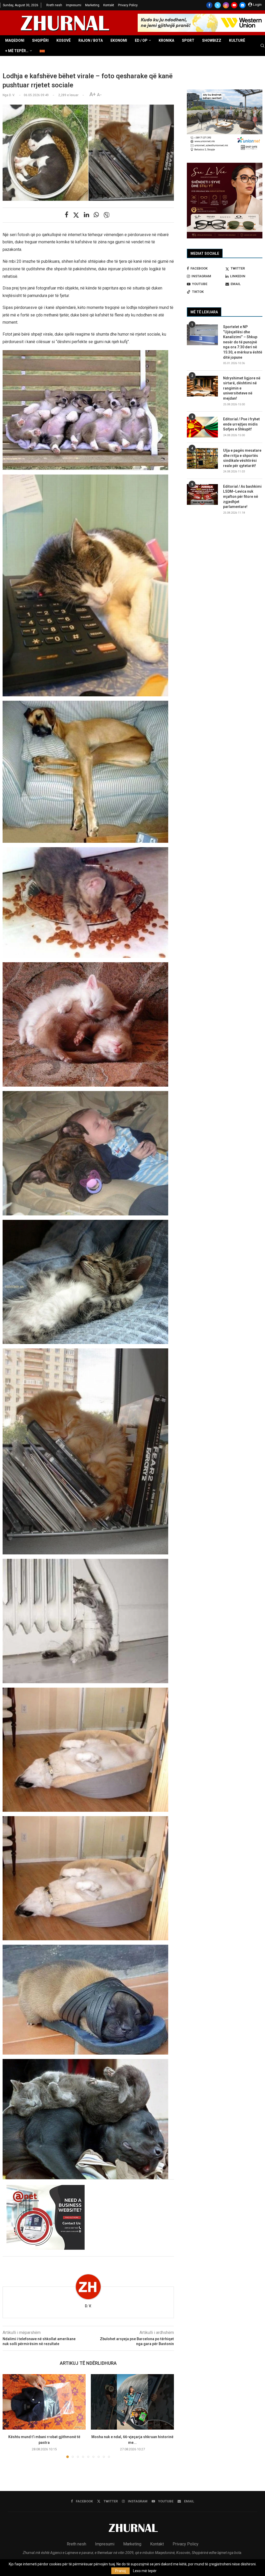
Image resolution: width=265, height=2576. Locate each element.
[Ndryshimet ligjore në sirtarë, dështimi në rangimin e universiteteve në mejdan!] (202, 386)
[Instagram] (226, 5)
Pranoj (120, 2571)
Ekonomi (119, 40)
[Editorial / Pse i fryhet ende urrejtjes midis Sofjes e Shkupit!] (202, 427)
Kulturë (237, 40)
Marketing (92, 5)
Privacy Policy (128, 5)
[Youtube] (234, 5)
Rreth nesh (54, 5)
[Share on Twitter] (76, 215)
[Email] (242, 5)
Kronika (166, 40)
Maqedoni (15, 40)
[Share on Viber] (107, 215)
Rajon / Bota (91, 40)
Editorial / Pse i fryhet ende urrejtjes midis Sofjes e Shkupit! (241, 424)
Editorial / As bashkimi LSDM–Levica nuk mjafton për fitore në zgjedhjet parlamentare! (242, 497)
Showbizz (212, 40)
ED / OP (141, 40)
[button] (10, 2416)
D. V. (88, 2306)
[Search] (262, 46)
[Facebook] (209, 5)
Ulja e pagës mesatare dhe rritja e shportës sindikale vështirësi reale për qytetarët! (242, 458)
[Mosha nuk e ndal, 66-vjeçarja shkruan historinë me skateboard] (132, 2402)
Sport (188, 40)
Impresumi (74, 5)
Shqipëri (40, 40)
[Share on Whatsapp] (96, 215)
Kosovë (64, 40)
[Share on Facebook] (67, 215)
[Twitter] (218, 5)
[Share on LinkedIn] (86, 215)
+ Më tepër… (17, 51)
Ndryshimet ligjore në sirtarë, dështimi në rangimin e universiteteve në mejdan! (242, 388)
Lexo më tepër (145, 2571)
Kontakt (109, 5)
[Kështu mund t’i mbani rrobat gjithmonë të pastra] (44, 2402)
